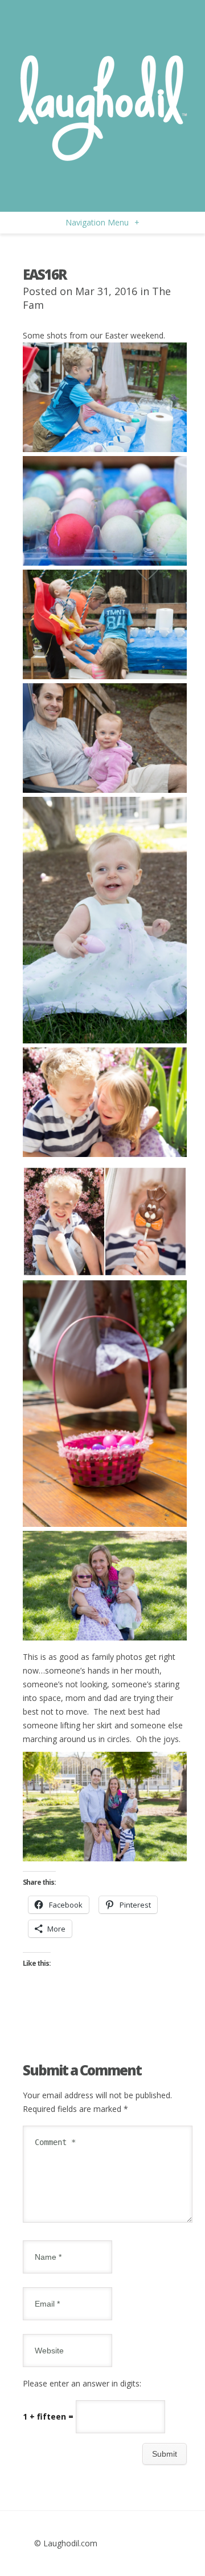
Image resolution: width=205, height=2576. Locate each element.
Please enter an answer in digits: (82, 2383)
